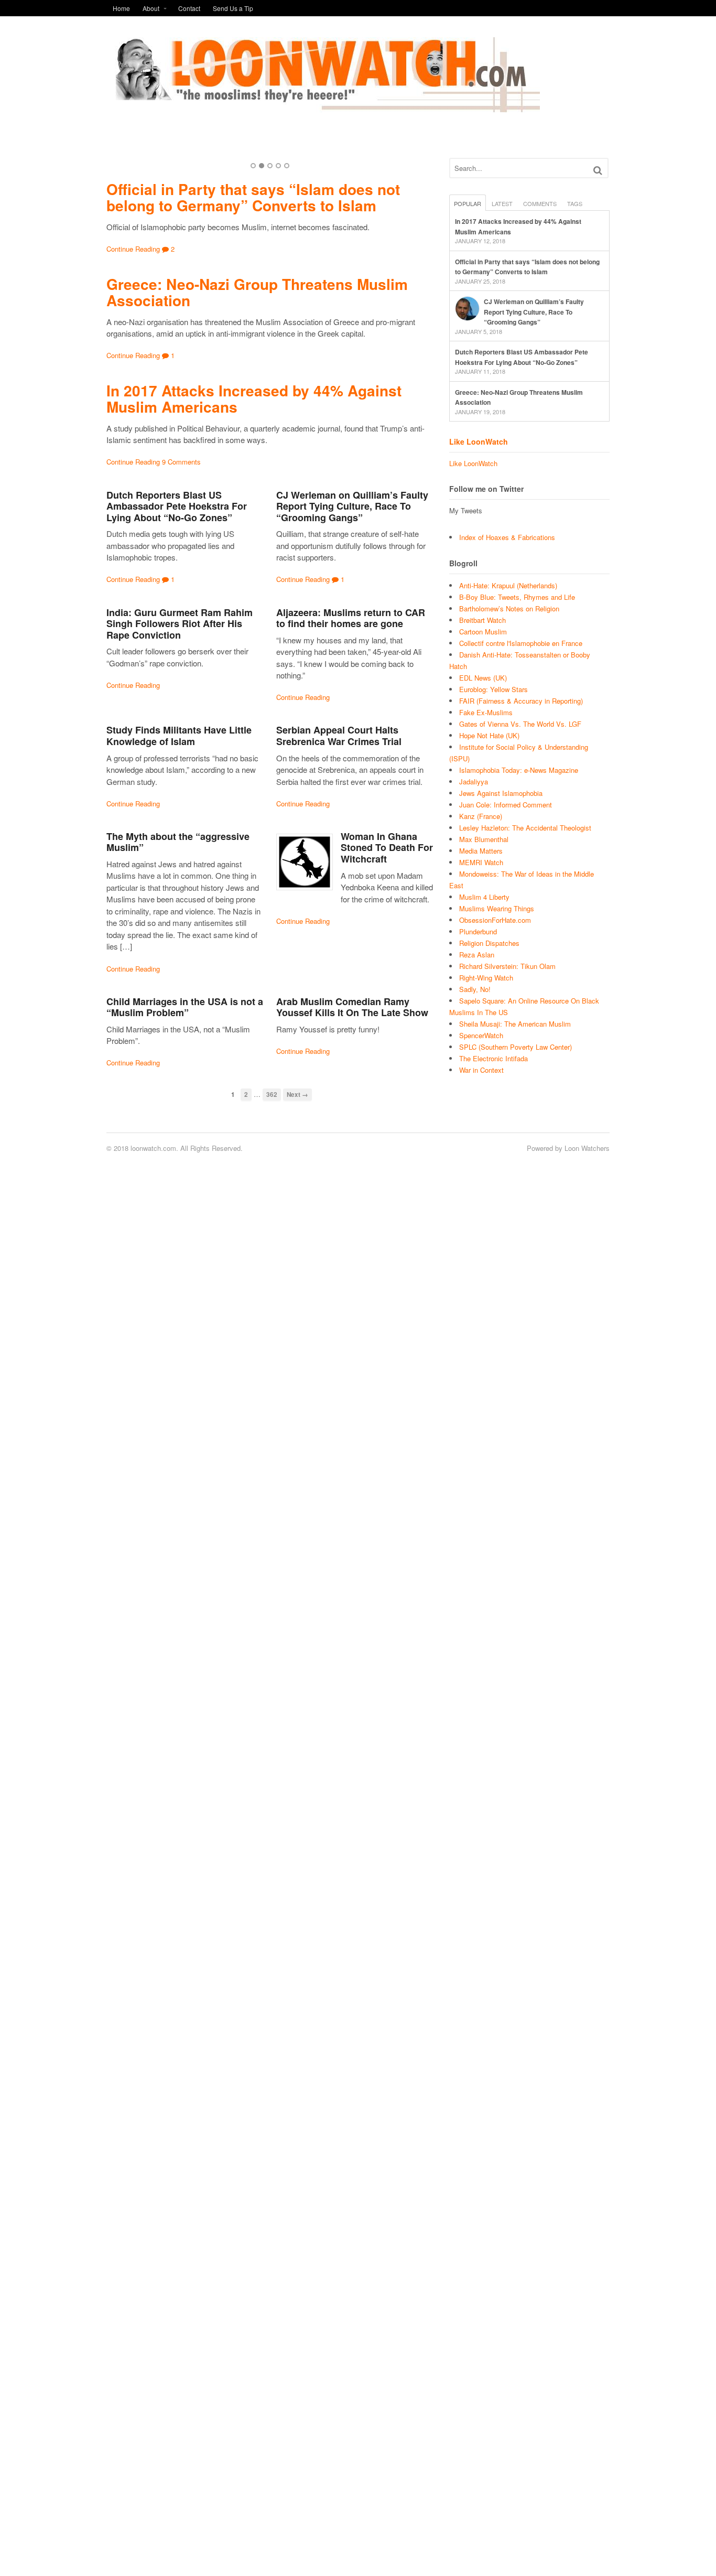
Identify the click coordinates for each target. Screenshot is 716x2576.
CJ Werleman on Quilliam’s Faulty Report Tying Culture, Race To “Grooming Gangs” (352, 506)
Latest (502, 203)
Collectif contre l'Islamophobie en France (521, 643)
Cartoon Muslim (483, 632)
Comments (540, 203)
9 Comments (181, 462)
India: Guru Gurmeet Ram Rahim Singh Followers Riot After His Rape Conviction (180, 624)
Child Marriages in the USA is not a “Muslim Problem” (185, 1007)
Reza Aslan (477, 955)
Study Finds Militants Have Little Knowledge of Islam (179, 736)
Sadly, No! (475, 989)
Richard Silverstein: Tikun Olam (507, 966)
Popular (468, 203)
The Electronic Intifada (493, 1058)
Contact (189, 8)
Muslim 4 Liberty (484, 897)
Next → (297, 1095)
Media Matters (481, 851)
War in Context (481, 1070)
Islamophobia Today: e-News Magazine (519, 770)
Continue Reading (133, 249)
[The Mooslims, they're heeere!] (323, 106)
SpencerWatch (481, 1035)
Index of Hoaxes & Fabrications (507, 537)
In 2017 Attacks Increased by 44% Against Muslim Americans (254, 398)
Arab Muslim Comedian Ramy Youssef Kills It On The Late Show (352, 1007)
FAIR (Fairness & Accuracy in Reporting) (521, 701)
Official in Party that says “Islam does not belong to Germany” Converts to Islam (253, 197)
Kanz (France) (481, 816)
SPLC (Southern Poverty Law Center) (516, 1047)
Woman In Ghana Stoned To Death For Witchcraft (387, 848)
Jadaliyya (474, 782)
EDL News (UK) (483, 678)
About (151, 8)
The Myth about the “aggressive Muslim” (178, 842)
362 (272, 1095)
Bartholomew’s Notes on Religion (509, 608)
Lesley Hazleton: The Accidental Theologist (525, 828)
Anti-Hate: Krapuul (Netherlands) (508, 585)
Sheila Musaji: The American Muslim (515, 1024)
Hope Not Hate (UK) (489, 735)
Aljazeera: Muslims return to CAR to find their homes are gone (351, 618)
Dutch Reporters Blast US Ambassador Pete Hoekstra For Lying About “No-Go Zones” (177, 506)
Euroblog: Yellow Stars (493, 689)
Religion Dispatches (489, 943)
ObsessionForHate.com (495, 920)
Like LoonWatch (479, 441)
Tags (575, 203)
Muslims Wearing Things (497, 908)
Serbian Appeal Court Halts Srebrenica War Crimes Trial (339, 736)
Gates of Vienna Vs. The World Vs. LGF (520, 724)
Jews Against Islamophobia (501, 793)
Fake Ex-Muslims (486, 712)
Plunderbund (478, 931)
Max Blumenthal (484, 839)
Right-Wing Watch (486, 978)
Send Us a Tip (233, 8)
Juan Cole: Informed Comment (506, 805)
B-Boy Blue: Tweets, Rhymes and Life (517, 597)
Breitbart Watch (482, 620)
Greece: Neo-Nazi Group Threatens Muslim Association (257, 292)
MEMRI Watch (481, 862)
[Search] (598, 170)
